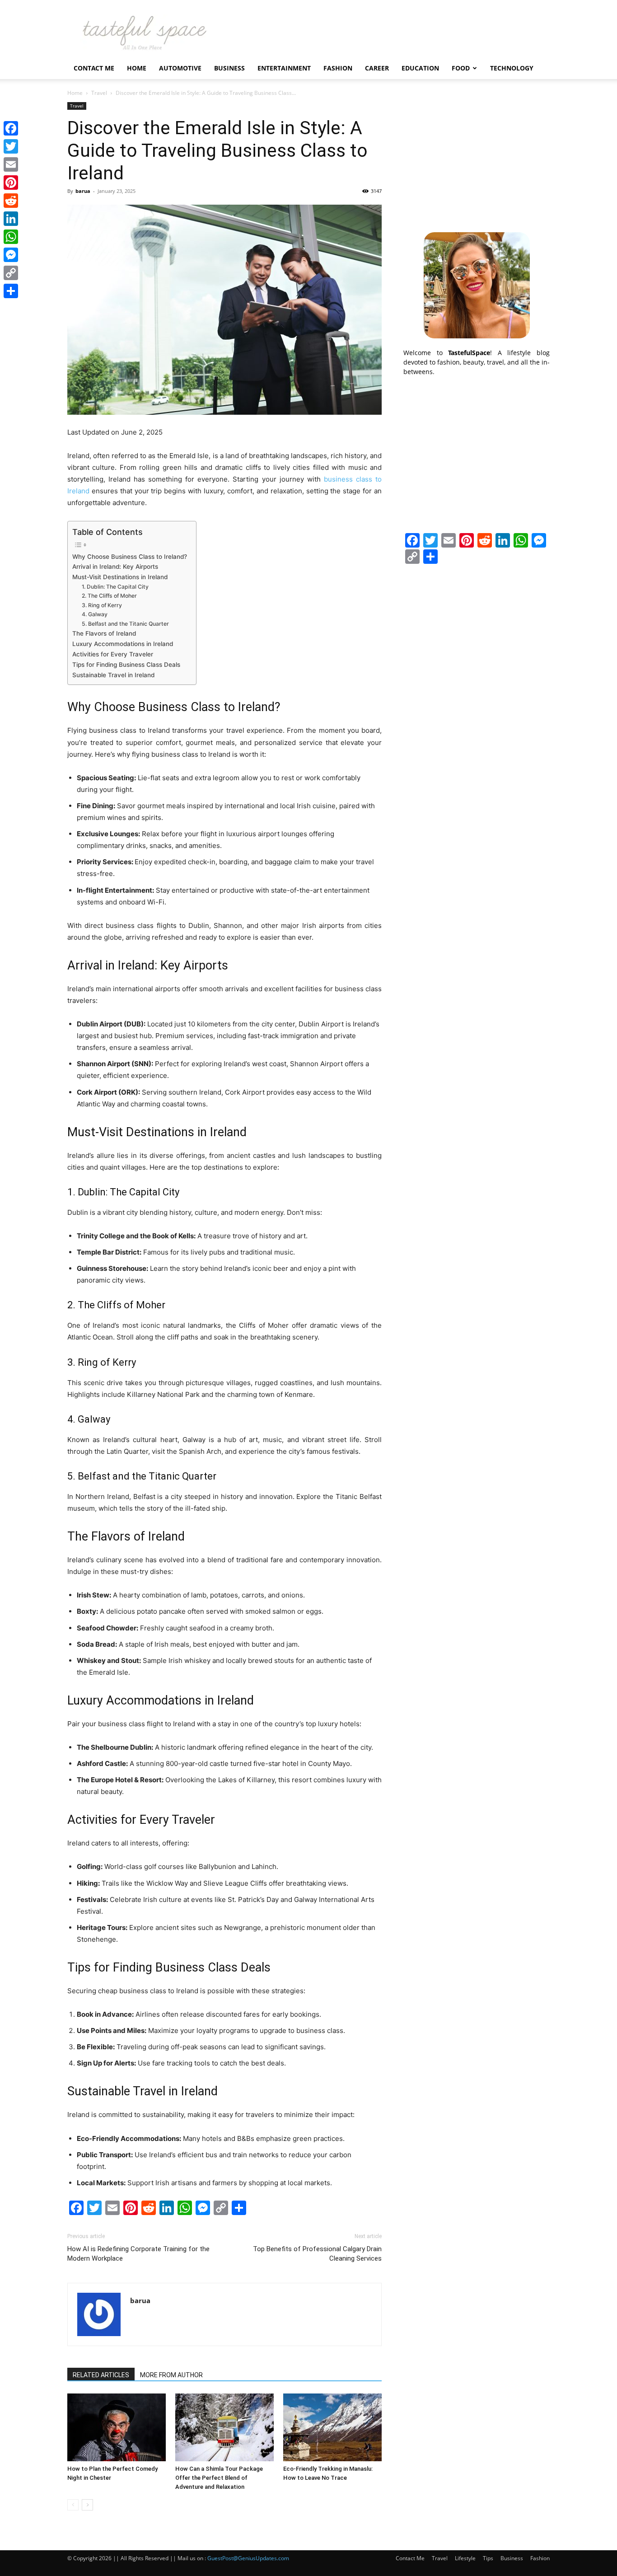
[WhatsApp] (11, 237)
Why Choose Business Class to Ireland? (130, 557)
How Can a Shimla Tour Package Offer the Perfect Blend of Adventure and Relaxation (219, 2478)
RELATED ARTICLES (101, 2375)
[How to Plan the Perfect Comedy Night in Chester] (117, 2427)
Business (229, 68)
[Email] (11, 164)
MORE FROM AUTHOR (171, 2375)
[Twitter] (11, 146)
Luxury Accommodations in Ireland (123, 644)
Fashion (338, 68)
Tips (488, 2558)
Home (137, 68)
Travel (99, 93)
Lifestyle (465, 2558)
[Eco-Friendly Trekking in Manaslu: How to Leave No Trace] (332, 2427)
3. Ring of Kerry (102, 605)
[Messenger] (11, 255)
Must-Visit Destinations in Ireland (120, 577)
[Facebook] (11, 128)
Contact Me (94, 68)
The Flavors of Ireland (104, 633)
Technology (512, 68)
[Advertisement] (477, 159)
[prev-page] (73, 2505)
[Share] (11, 291)
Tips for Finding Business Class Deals (126, 665)
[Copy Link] (11, 273)
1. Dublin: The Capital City (115, 587)
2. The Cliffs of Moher (109, 596)
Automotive (180, 68)
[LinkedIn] (11, 219)
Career (377, 68)
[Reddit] (11, 201)
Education (420, 68)
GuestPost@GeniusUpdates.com (248, 2558)
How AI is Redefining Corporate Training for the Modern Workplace (138, 2254)
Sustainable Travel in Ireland (113, 675)
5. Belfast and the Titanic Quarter (125, 624)
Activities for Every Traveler (113, 654)
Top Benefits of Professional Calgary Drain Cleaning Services (317, 2254)
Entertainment (284, 68)
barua (83, 191)
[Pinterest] (11, 183)
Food (461, 68)
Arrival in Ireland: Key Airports (115, 567)
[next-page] (87, 2505)
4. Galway (95, 614)
